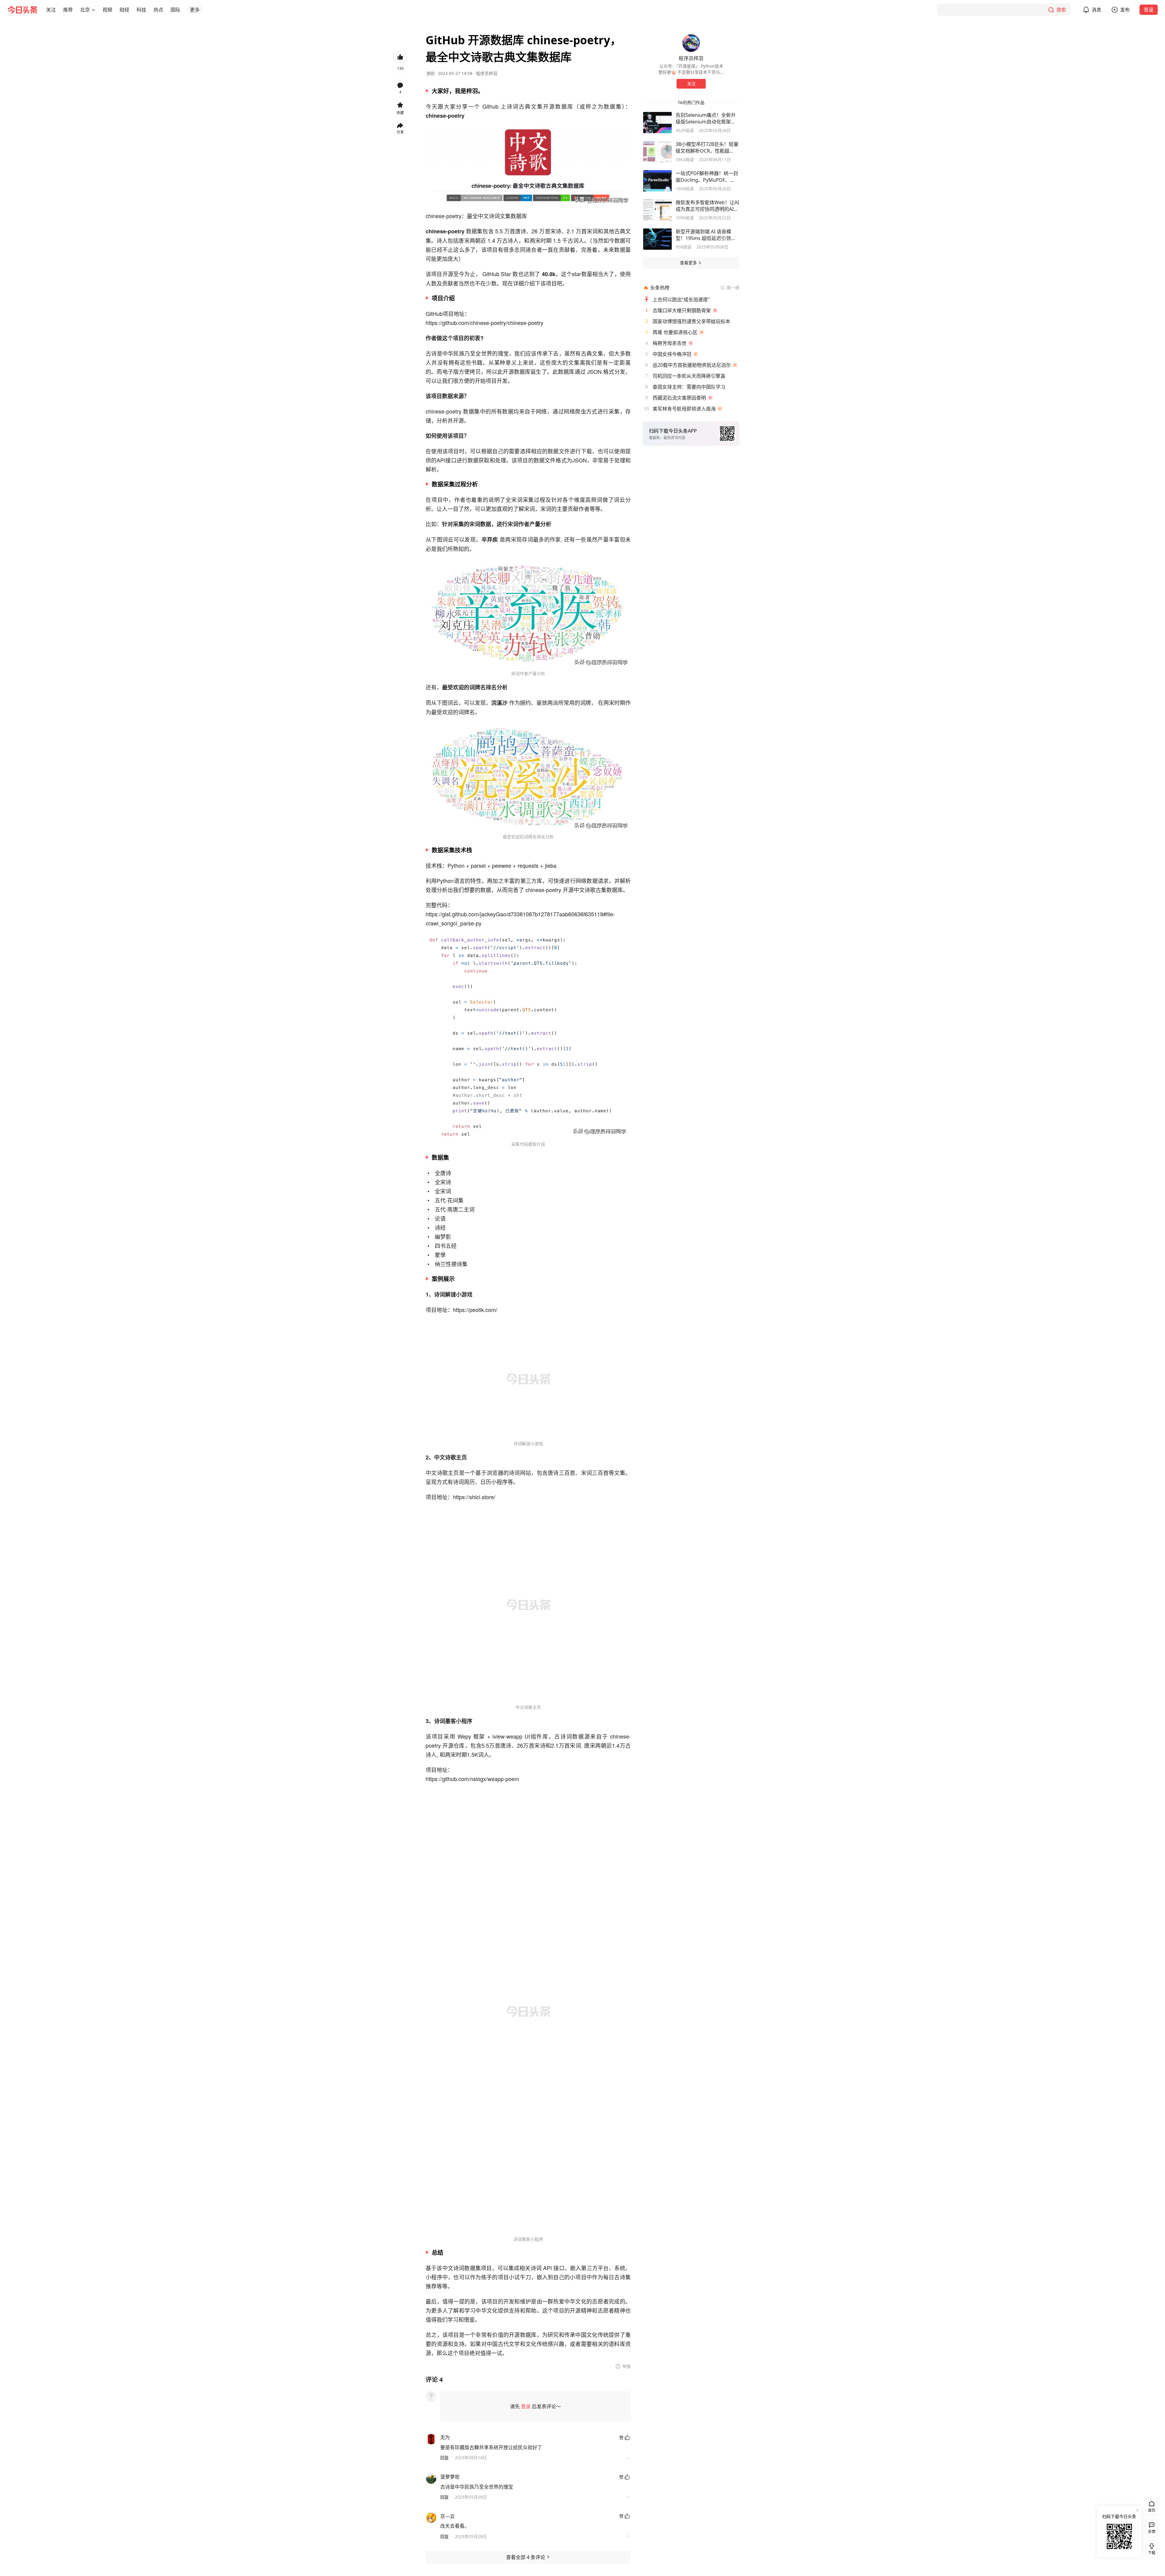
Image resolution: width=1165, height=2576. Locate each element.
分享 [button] (400, 132)
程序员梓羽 (487, 73)
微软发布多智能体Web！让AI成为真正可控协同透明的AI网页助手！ (707, 206)
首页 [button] (1152, 2510)
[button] (51, 10)
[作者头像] (691, 43)
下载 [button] (1150, 2548)
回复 (444, 2458)
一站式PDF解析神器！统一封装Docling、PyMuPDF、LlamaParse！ (707, 177)
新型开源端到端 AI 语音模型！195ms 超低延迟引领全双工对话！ (706, 235)
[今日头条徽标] (22, 10)
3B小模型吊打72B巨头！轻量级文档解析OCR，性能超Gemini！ (707, 147)
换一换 (733, 287)
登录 (1149, 10)
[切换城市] (93, 10)
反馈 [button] (1152, 2532)
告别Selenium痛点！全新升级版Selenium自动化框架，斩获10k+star (706, 118)
